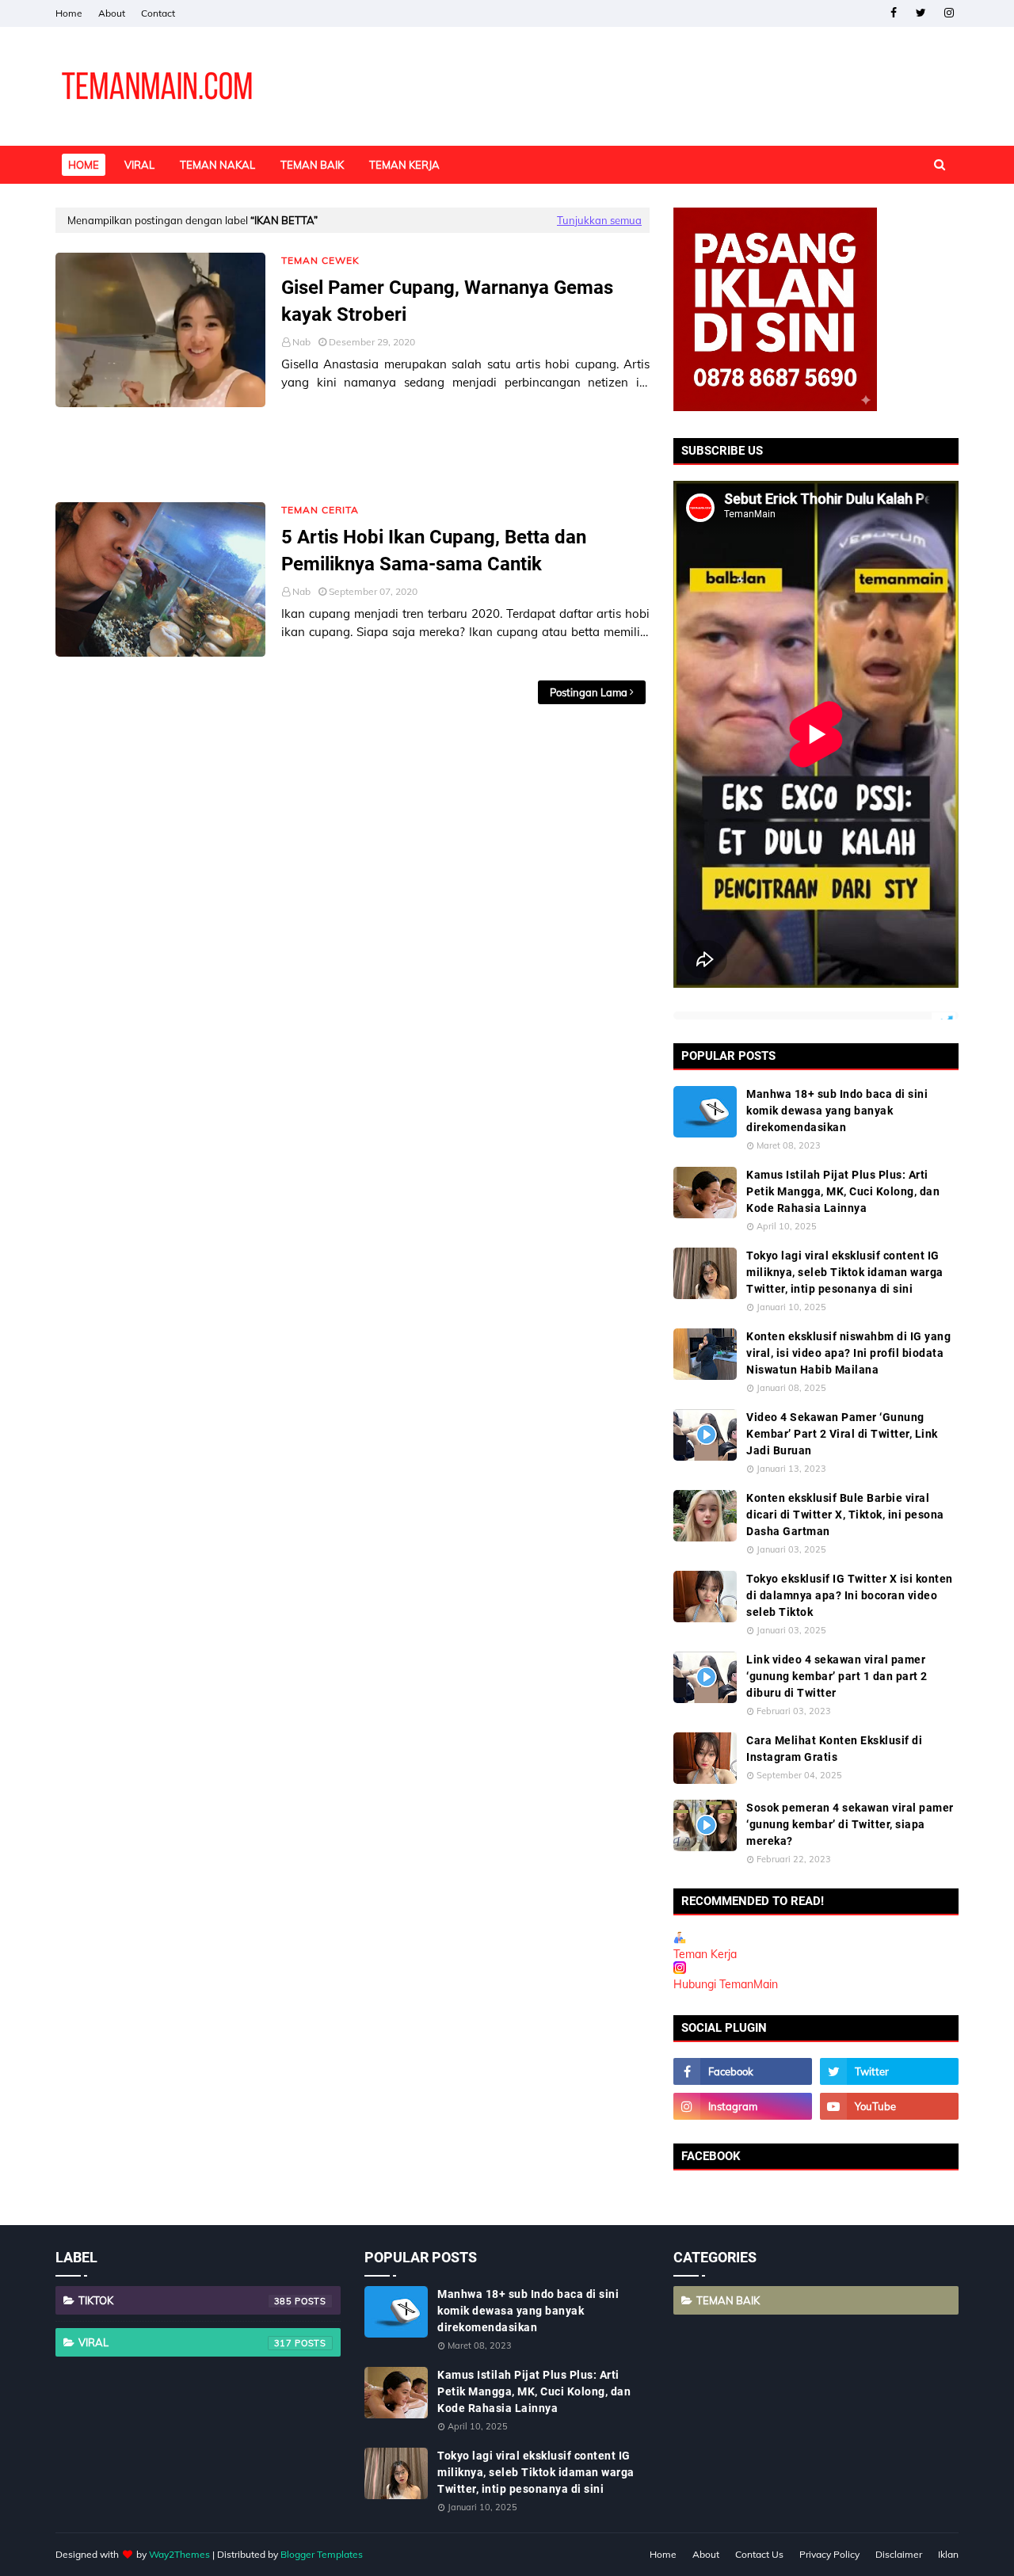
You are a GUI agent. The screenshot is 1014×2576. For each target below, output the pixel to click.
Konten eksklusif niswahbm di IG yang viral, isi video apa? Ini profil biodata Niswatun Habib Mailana (848, 1353)
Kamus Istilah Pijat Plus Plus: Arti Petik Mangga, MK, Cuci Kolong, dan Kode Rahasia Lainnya (843, 1191)
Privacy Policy (829, 2554)
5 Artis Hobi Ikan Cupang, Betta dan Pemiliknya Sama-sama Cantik (434, 551)
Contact (158, 13)
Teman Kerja (705, 1954)
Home (69, 13)
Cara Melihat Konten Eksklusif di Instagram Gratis (834, 1749)
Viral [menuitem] (139, 165)
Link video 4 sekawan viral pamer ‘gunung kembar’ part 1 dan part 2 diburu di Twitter (837, 1676)
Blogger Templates (322, 2554)
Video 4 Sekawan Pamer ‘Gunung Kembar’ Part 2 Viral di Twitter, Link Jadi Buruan (842, 1434)
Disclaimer (899, 2554)
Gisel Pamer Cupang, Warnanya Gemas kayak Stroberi (447, 301)
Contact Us (759, 2554)
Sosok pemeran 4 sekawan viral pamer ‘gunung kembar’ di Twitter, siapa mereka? (850, 1824)
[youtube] (889, 2106)
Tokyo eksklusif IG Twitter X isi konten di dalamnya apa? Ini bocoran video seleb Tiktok (850, 1595)
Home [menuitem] (84, 165)
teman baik (728, 2300)
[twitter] (921, 13)
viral (185, 2342)
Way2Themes (179, 2554)
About (112, 13)
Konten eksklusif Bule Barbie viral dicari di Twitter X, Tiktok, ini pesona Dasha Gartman (845, 1515)
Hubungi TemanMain (726, 1984)
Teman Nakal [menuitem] (217, 165)
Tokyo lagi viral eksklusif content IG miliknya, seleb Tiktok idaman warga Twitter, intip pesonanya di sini (845, 1272)
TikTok (185, 2300)
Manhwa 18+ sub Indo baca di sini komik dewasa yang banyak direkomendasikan (837, 1111)
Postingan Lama (589, 692)
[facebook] (893, 13)
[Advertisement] (353, 455)
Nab (301, 342)
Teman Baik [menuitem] (312, 165)
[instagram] (949, 13)
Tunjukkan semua (599, 220)
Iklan (948, 2554)
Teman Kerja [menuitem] (404, 165)
